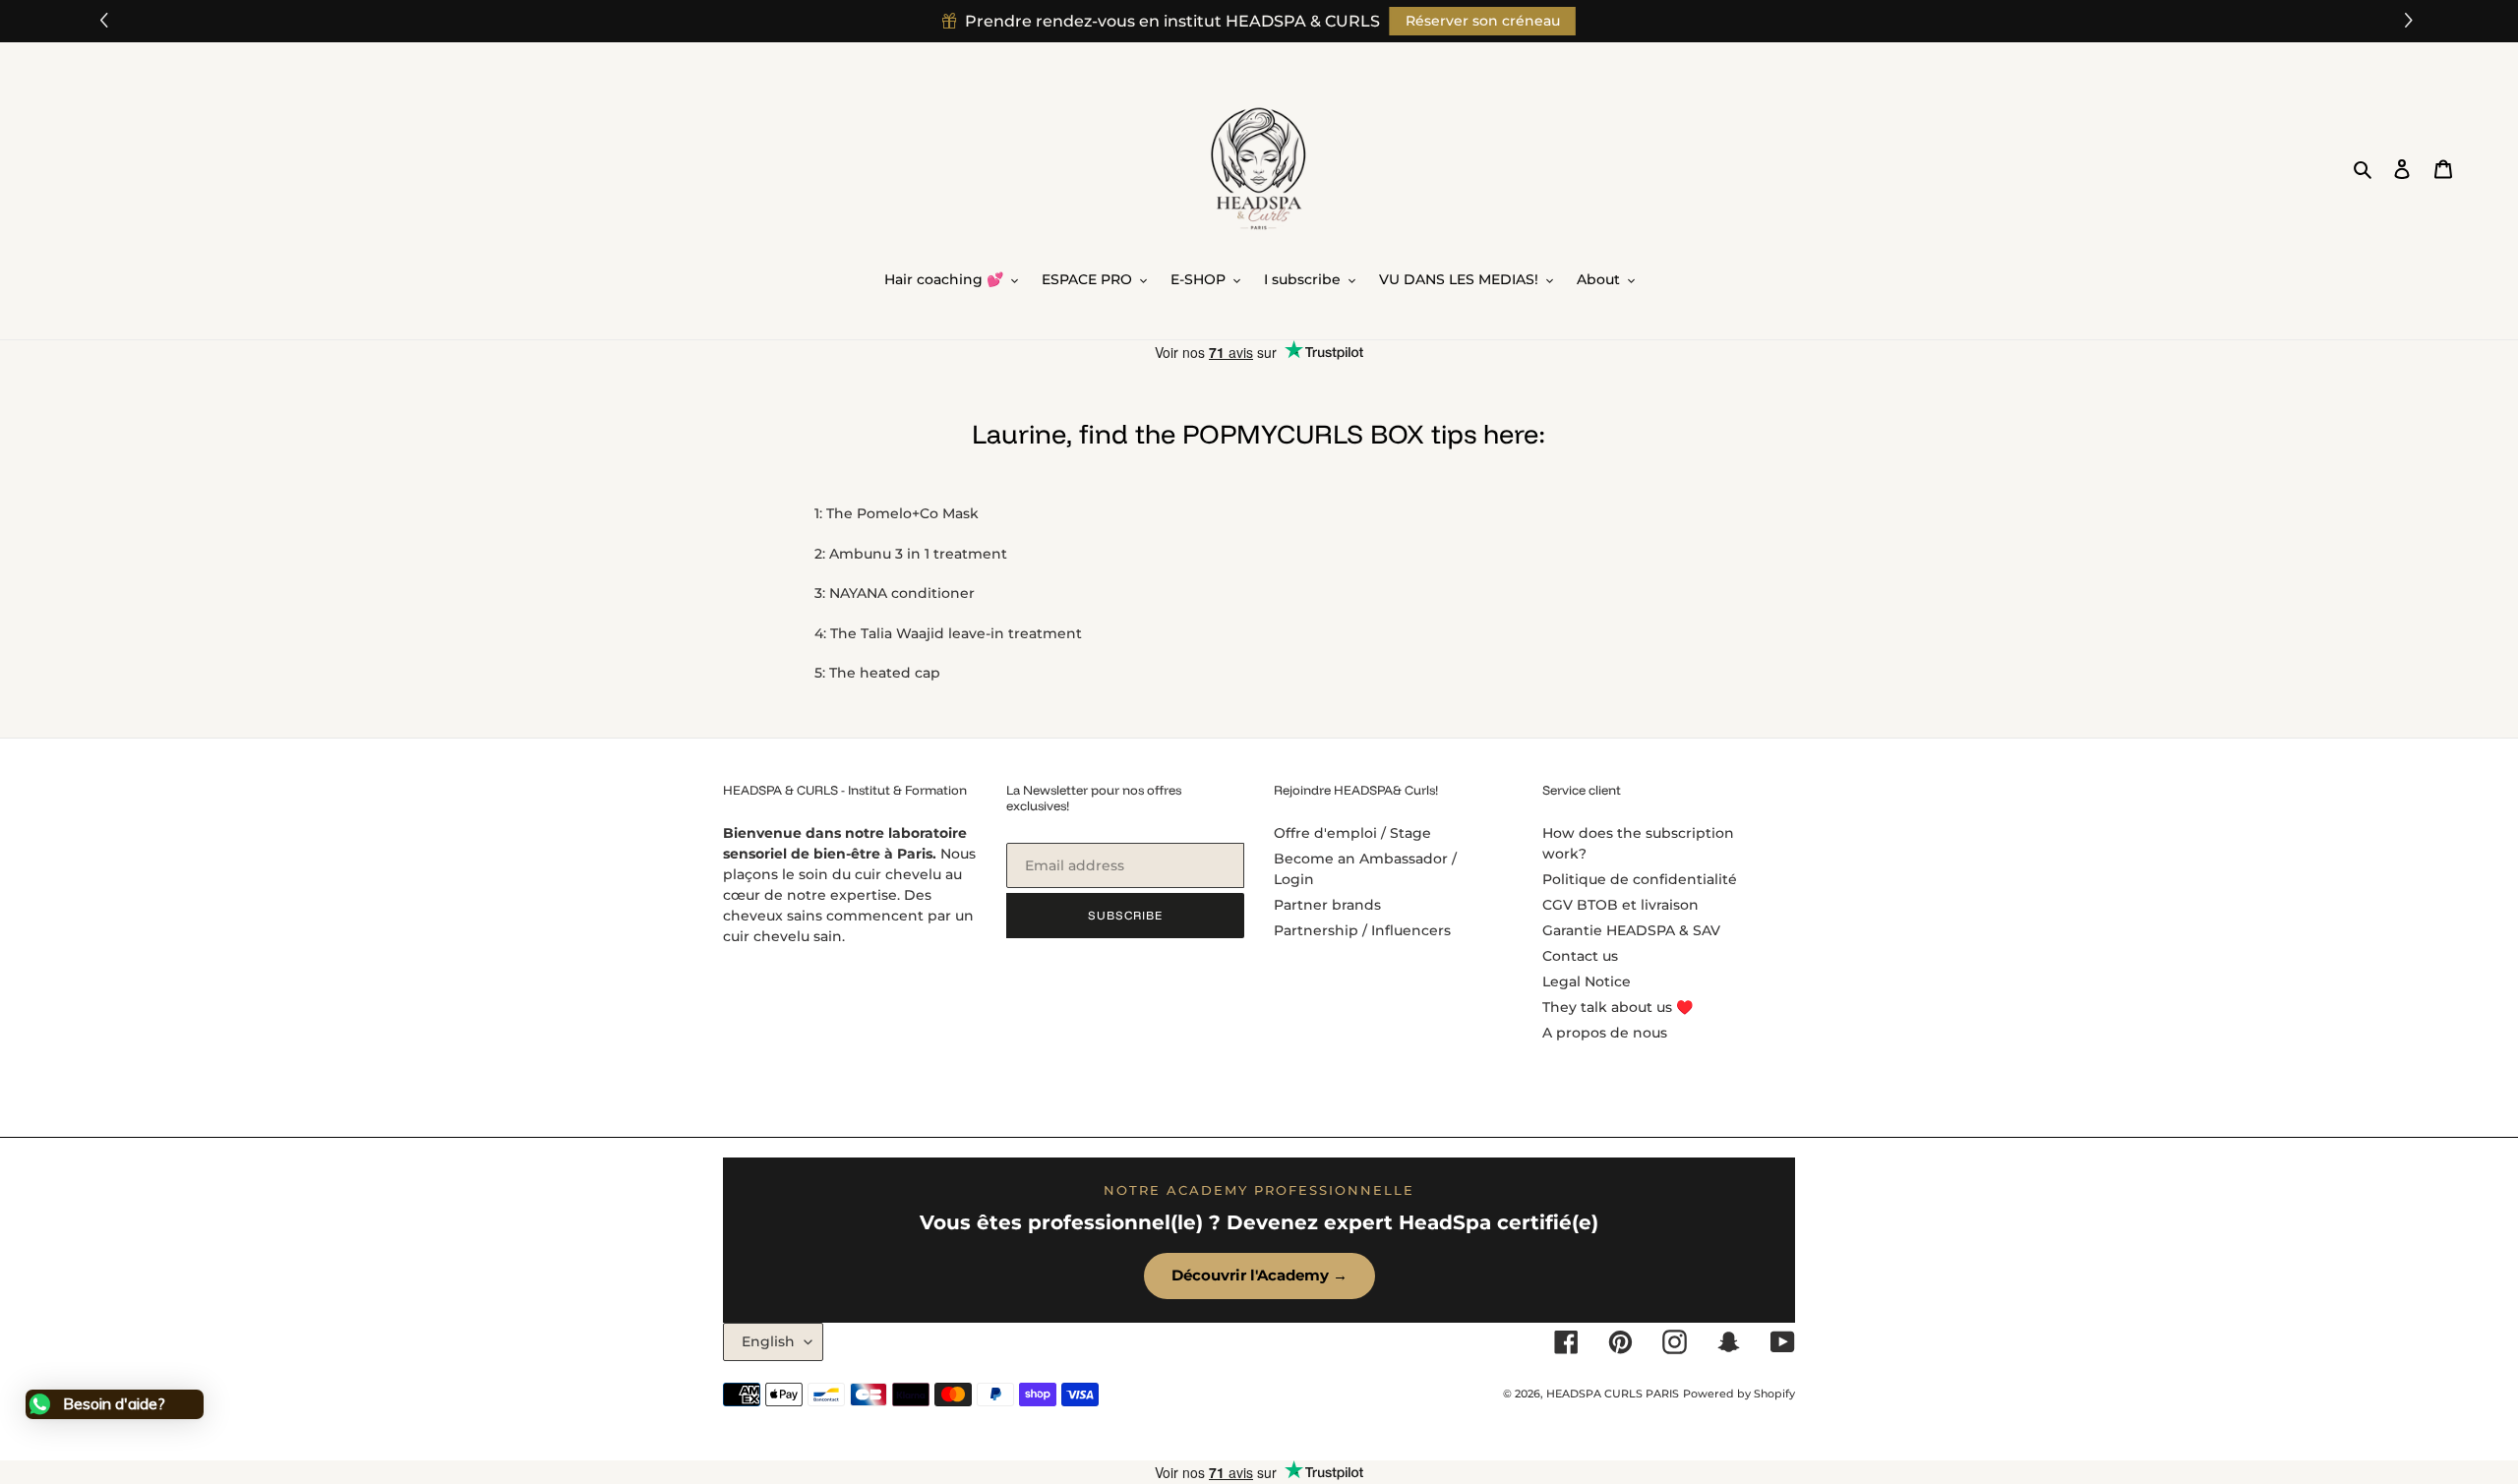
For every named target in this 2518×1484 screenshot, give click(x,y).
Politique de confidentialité (1640, 879)
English (768, 1341)
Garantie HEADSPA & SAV (1631, 930)
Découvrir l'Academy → (1259, 1275)
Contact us (1580, 956)
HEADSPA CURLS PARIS (1613, 1394)
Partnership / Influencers (1362, 930)
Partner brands (1327, 905)
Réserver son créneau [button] (1483, 21)
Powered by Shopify (1739, 1394)
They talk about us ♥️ (1618, 1007)
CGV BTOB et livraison (1620, 905)
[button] (2411, 21)
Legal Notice (1587, 981)
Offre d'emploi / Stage (1352, 833)
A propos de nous (1605, 1033)
